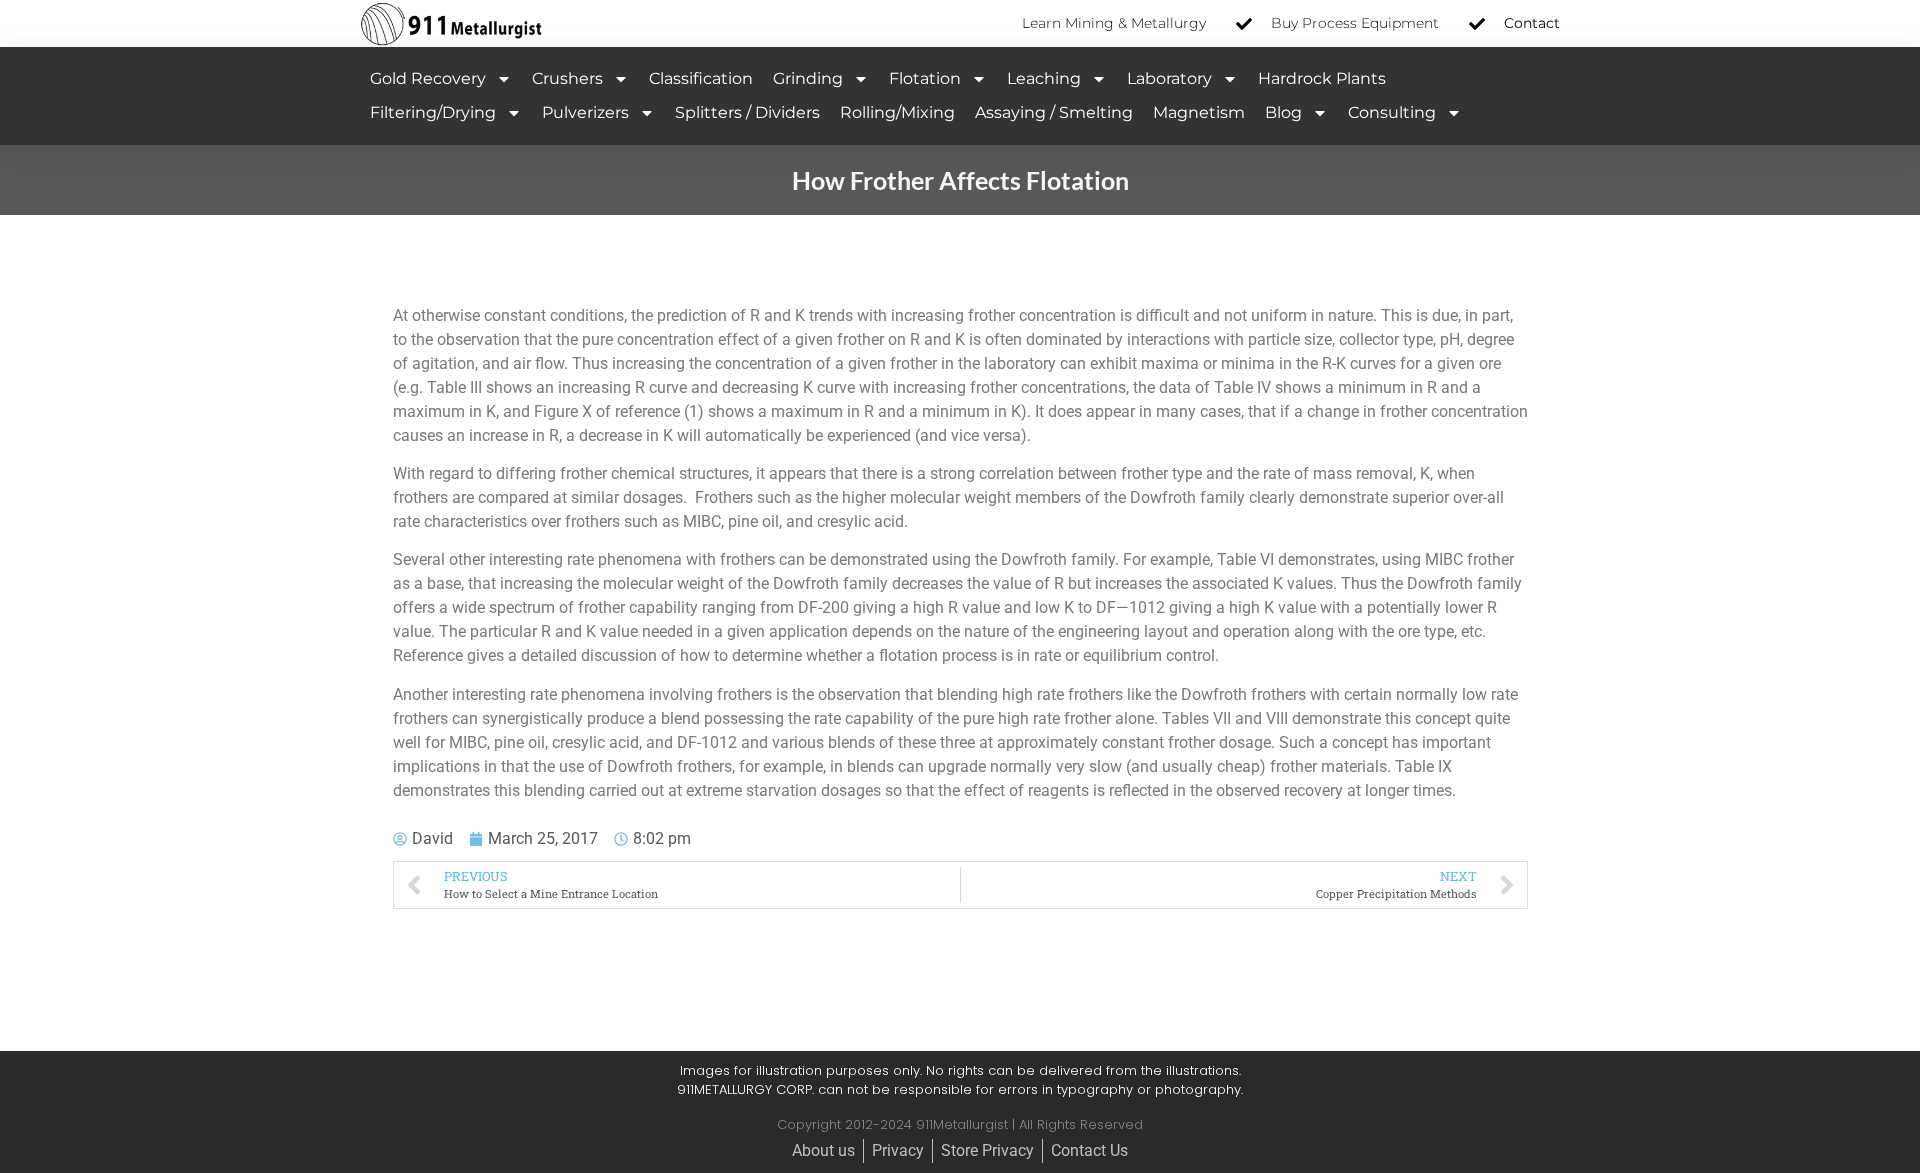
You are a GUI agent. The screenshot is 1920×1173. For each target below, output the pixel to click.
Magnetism (1199, 112)
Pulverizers (585, 112)
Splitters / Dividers (747, 112)
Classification (701, 78)
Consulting (1392, 112)
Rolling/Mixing (897, 112)
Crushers (567, 78)
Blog (1283, 112)
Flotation (925, 78)
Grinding (808, 78)
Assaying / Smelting (1054, 112)
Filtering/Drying (433, 112)
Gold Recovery (428, 78)
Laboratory (1169, 78)
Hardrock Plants (1322, 78)
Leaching (1044, 78)
